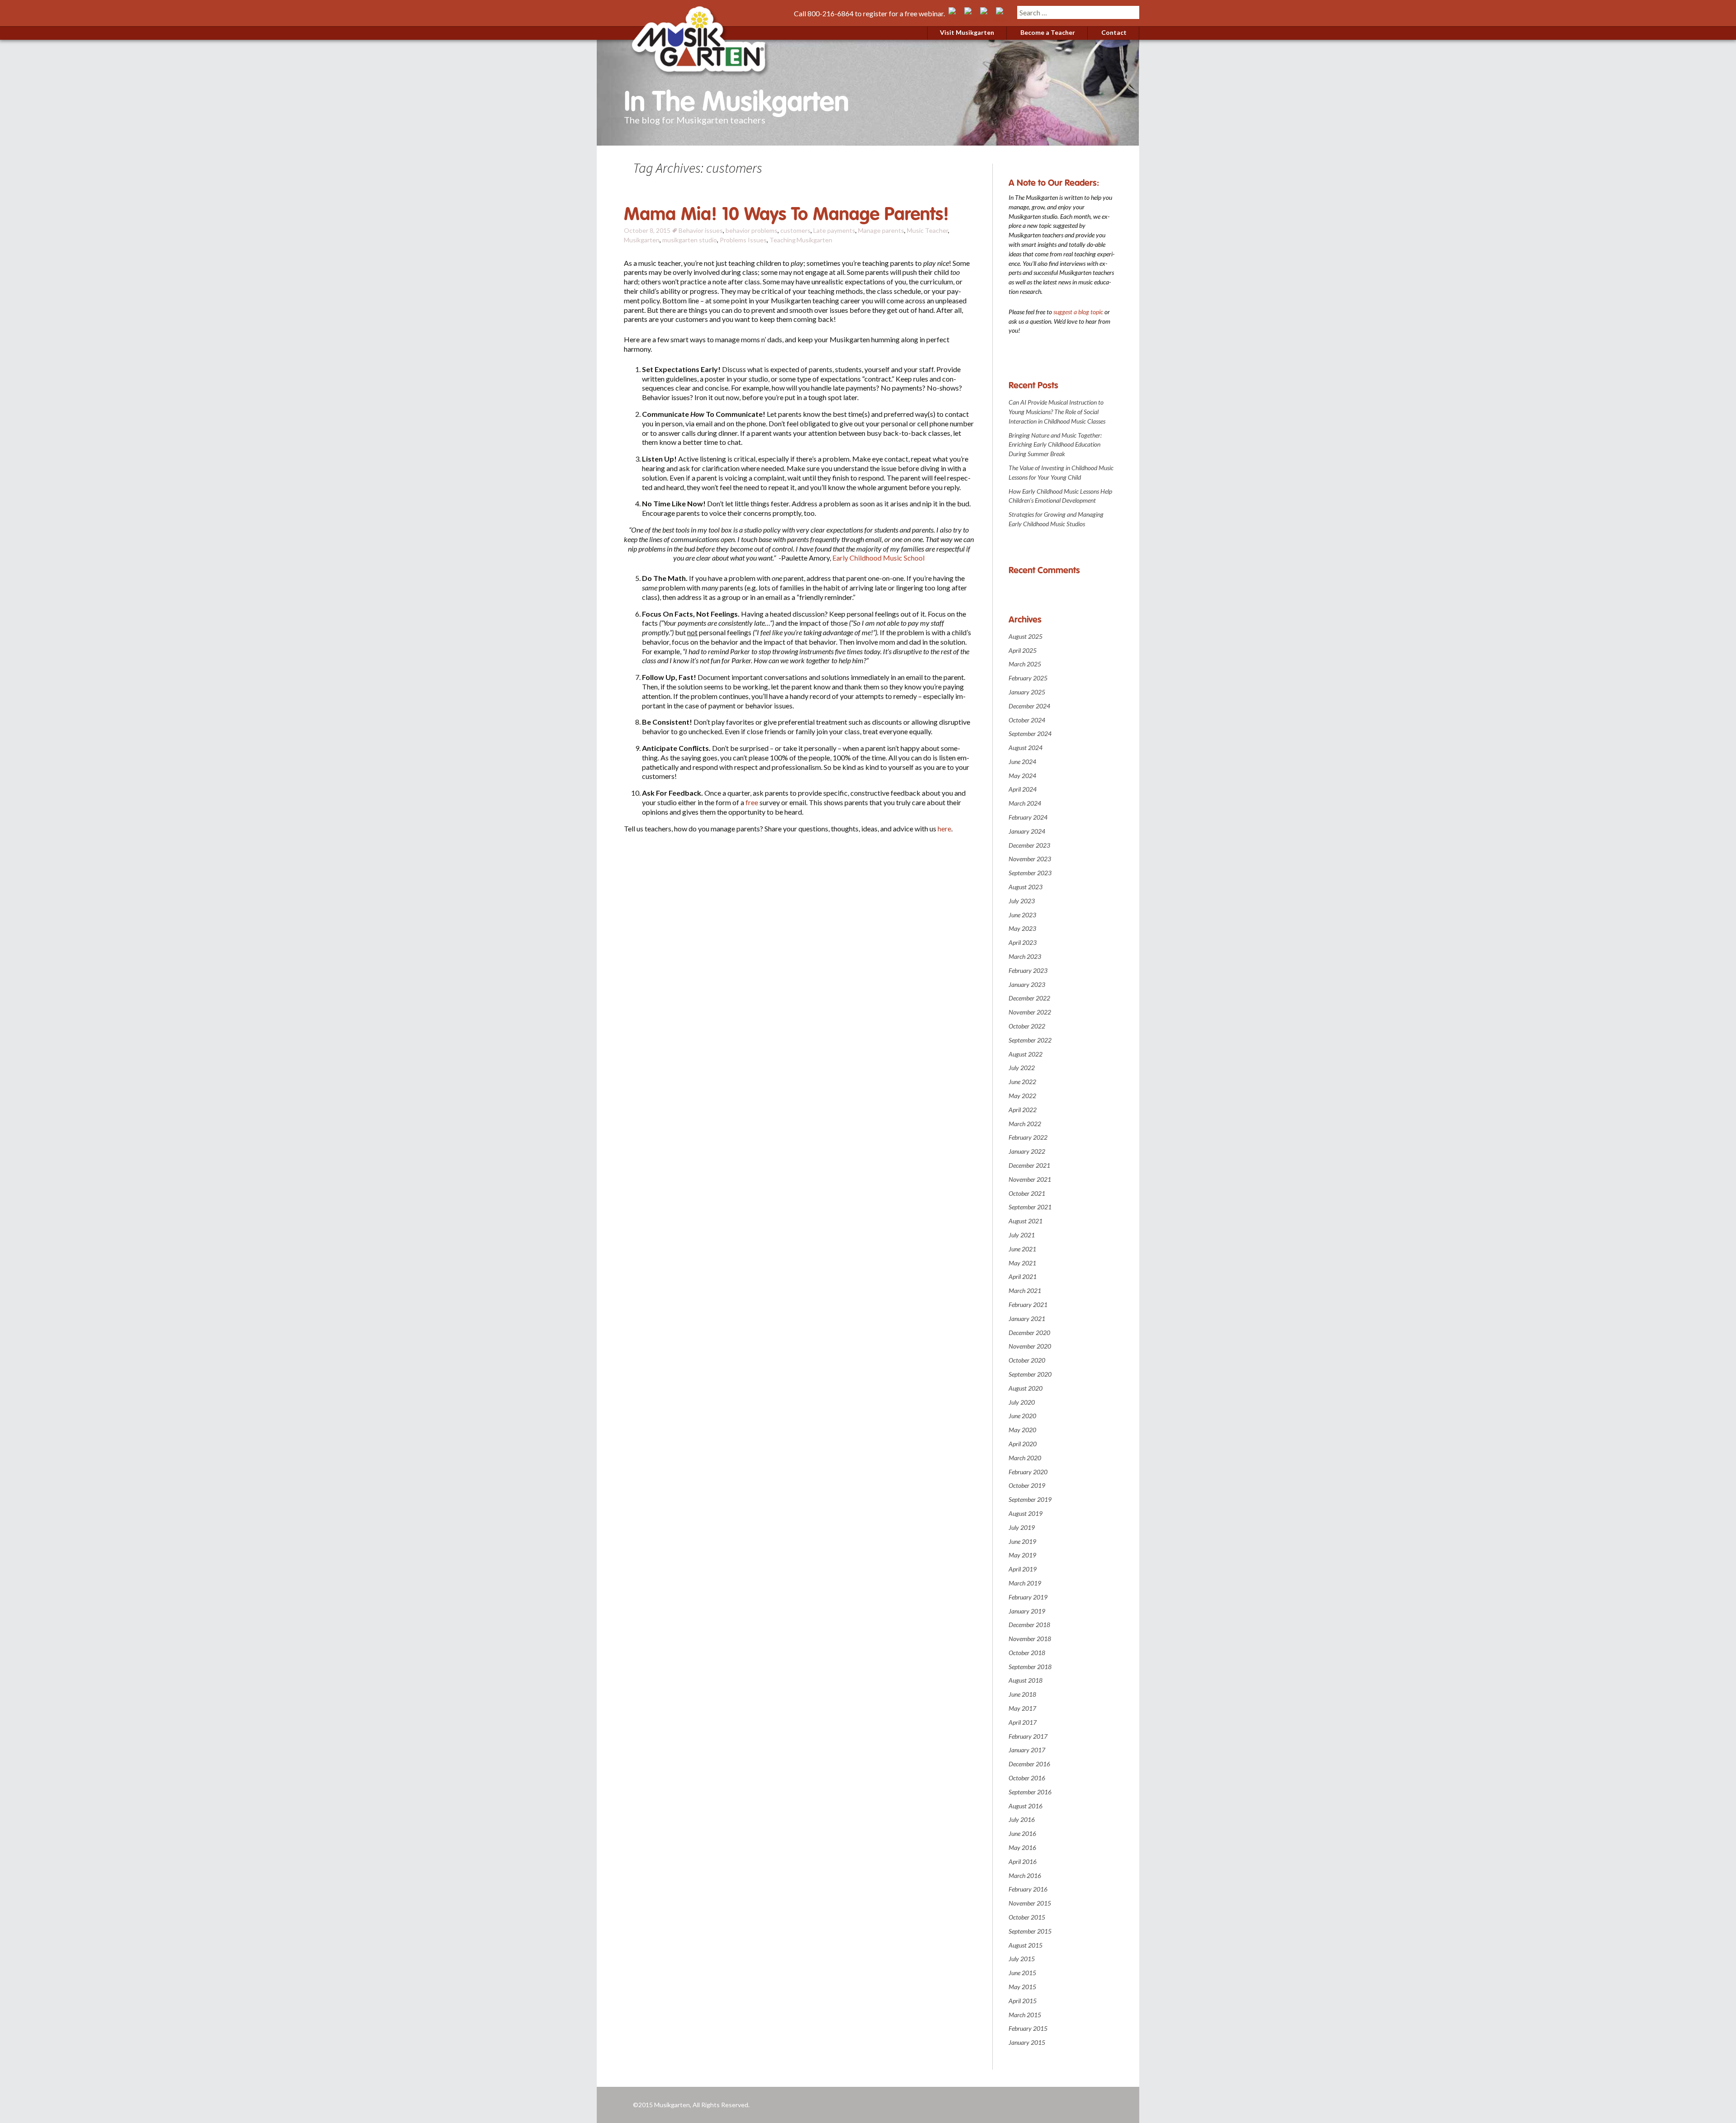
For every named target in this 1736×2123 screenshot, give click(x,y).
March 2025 (1025, 664)
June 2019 (1022, 1541)
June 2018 (1022, 1694)
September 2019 (1030, 1499)
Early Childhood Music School (878, 558)
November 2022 (1030, 1012)
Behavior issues (701, 230)
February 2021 (1028, 1304)
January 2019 (1027, 1611)
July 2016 (1022, 1819)
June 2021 (1022, 1249)
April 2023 (1023, 942)
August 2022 (1026, 1054)
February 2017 (1028, 1736)
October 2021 (1027, 1193)
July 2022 (1022, 1068)
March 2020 (1025, 1458)
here (944, 828)
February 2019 (1028, 1597)
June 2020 (1022, 1416)
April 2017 (1023, 1722)
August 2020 (1026, 1388)
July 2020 (1022, 1402)
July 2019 (1022, 1527)
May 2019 (1022, 1555)
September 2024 (1030, 734)
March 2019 (1025, 1583)
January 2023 (1027, 984)
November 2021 (1030, 1179)
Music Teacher (927, 230)
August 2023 (1026, 887)
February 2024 (1028, 817)
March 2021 (1025, 1290)
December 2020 (1029, 1333)
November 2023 (1030, 859)
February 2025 (1028, 678)
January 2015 (1027, 2042)
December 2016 (1029, 1764)
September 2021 (1030, 1207)
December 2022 (1029, 998)
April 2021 (1023, 1276)
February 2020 (1028, 1472)
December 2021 (1029, 1165)
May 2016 (1022, 1847)
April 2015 (1023, 2001)
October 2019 (1027, 1485)
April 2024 (1023, 789)
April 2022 (1023, 1110)
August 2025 (1026, 636)
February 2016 (1028, 1889)
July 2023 (1022, 901)
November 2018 (1030, 1639)
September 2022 (1030, 1040)
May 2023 (1022, 928)
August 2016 (1026, 1806)
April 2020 (1023, 1444)
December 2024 (1029, 706)
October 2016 (1027, 1778)
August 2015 (1026, 1945)
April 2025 (1023, 650)
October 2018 (1027, 1653)
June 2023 (1022, 915)
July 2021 (1022, 1235)
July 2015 (1022, 1959)
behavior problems (752, 230)
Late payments (834, 230)
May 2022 (1022, 1096)
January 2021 (1027, 1319)
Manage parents (881, 230)
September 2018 (1030, 1667)
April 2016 (1023, 1861)
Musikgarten (642, 240)
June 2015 (1022, 1973)
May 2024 (1022, 776)
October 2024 (1027, 720)
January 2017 (1027, 1750)
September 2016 (1030, 1792)
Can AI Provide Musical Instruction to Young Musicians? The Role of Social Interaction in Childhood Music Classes (1057, 412)
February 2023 (1028, 970)
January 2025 (1027, 692)
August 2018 (1026, 1680)
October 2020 (1027, 1360)
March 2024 (1025, 803)
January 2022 (1027, 1151)
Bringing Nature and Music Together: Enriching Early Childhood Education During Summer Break (1055, 445)
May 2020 (1022, 1430)
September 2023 (1030, 873)
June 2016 (1022, 1833)
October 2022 (1027, 1026)
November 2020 (1030, 1346)
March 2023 (1025, 956)
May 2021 (1022, 1263)
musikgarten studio (690, 240)
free (752, 802)
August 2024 (1026, 748)
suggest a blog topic (1078, 312)
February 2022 (1028, 1137)
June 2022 (1022, 1082)
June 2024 (1022, 762)
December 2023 (1029, 845)
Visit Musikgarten (967, 32)
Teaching (783, 240)
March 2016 (1025, 1875)
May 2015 (1022, 1987)
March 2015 (1025, 2015)
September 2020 (1030, 1374)
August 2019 (1026, 1513)
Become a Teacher (1048, 32)
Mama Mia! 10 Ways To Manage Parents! (786, 214)
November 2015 (1030, 1903)
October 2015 (1027, 1917)
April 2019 (1023, 1569)
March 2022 (1025, 1124)
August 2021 (1026, 1221)
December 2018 (1029, 1625)
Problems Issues (743, 240)
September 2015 (1030, 1931)
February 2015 (1028, 2028)
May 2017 (1022, 1708)
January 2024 (1027, 831)
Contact (1114, 32)
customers (795, 230)
